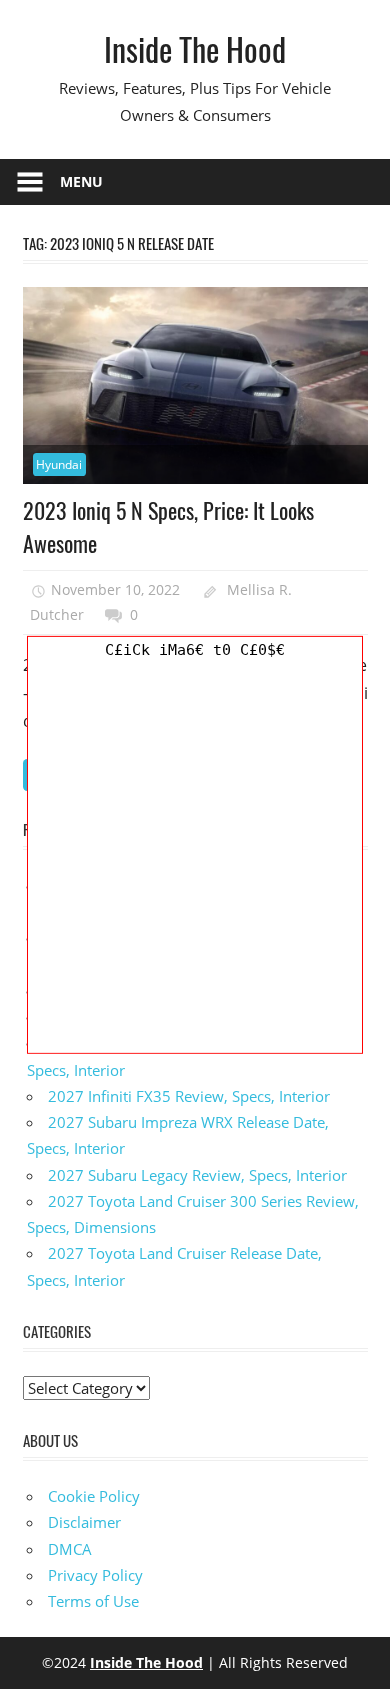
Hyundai (59, 464)
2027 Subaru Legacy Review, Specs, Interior (197, 1175)
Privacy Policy (95, 1575)
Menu (81, 181)
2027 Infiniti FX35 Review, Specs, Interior (189, 1096)
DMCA (70, 1549)
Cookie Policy (94, 1496)
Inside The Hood (195, 48)
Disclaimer (84, 1522)
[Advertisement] (195, 858)
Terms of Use (93, 1601)
